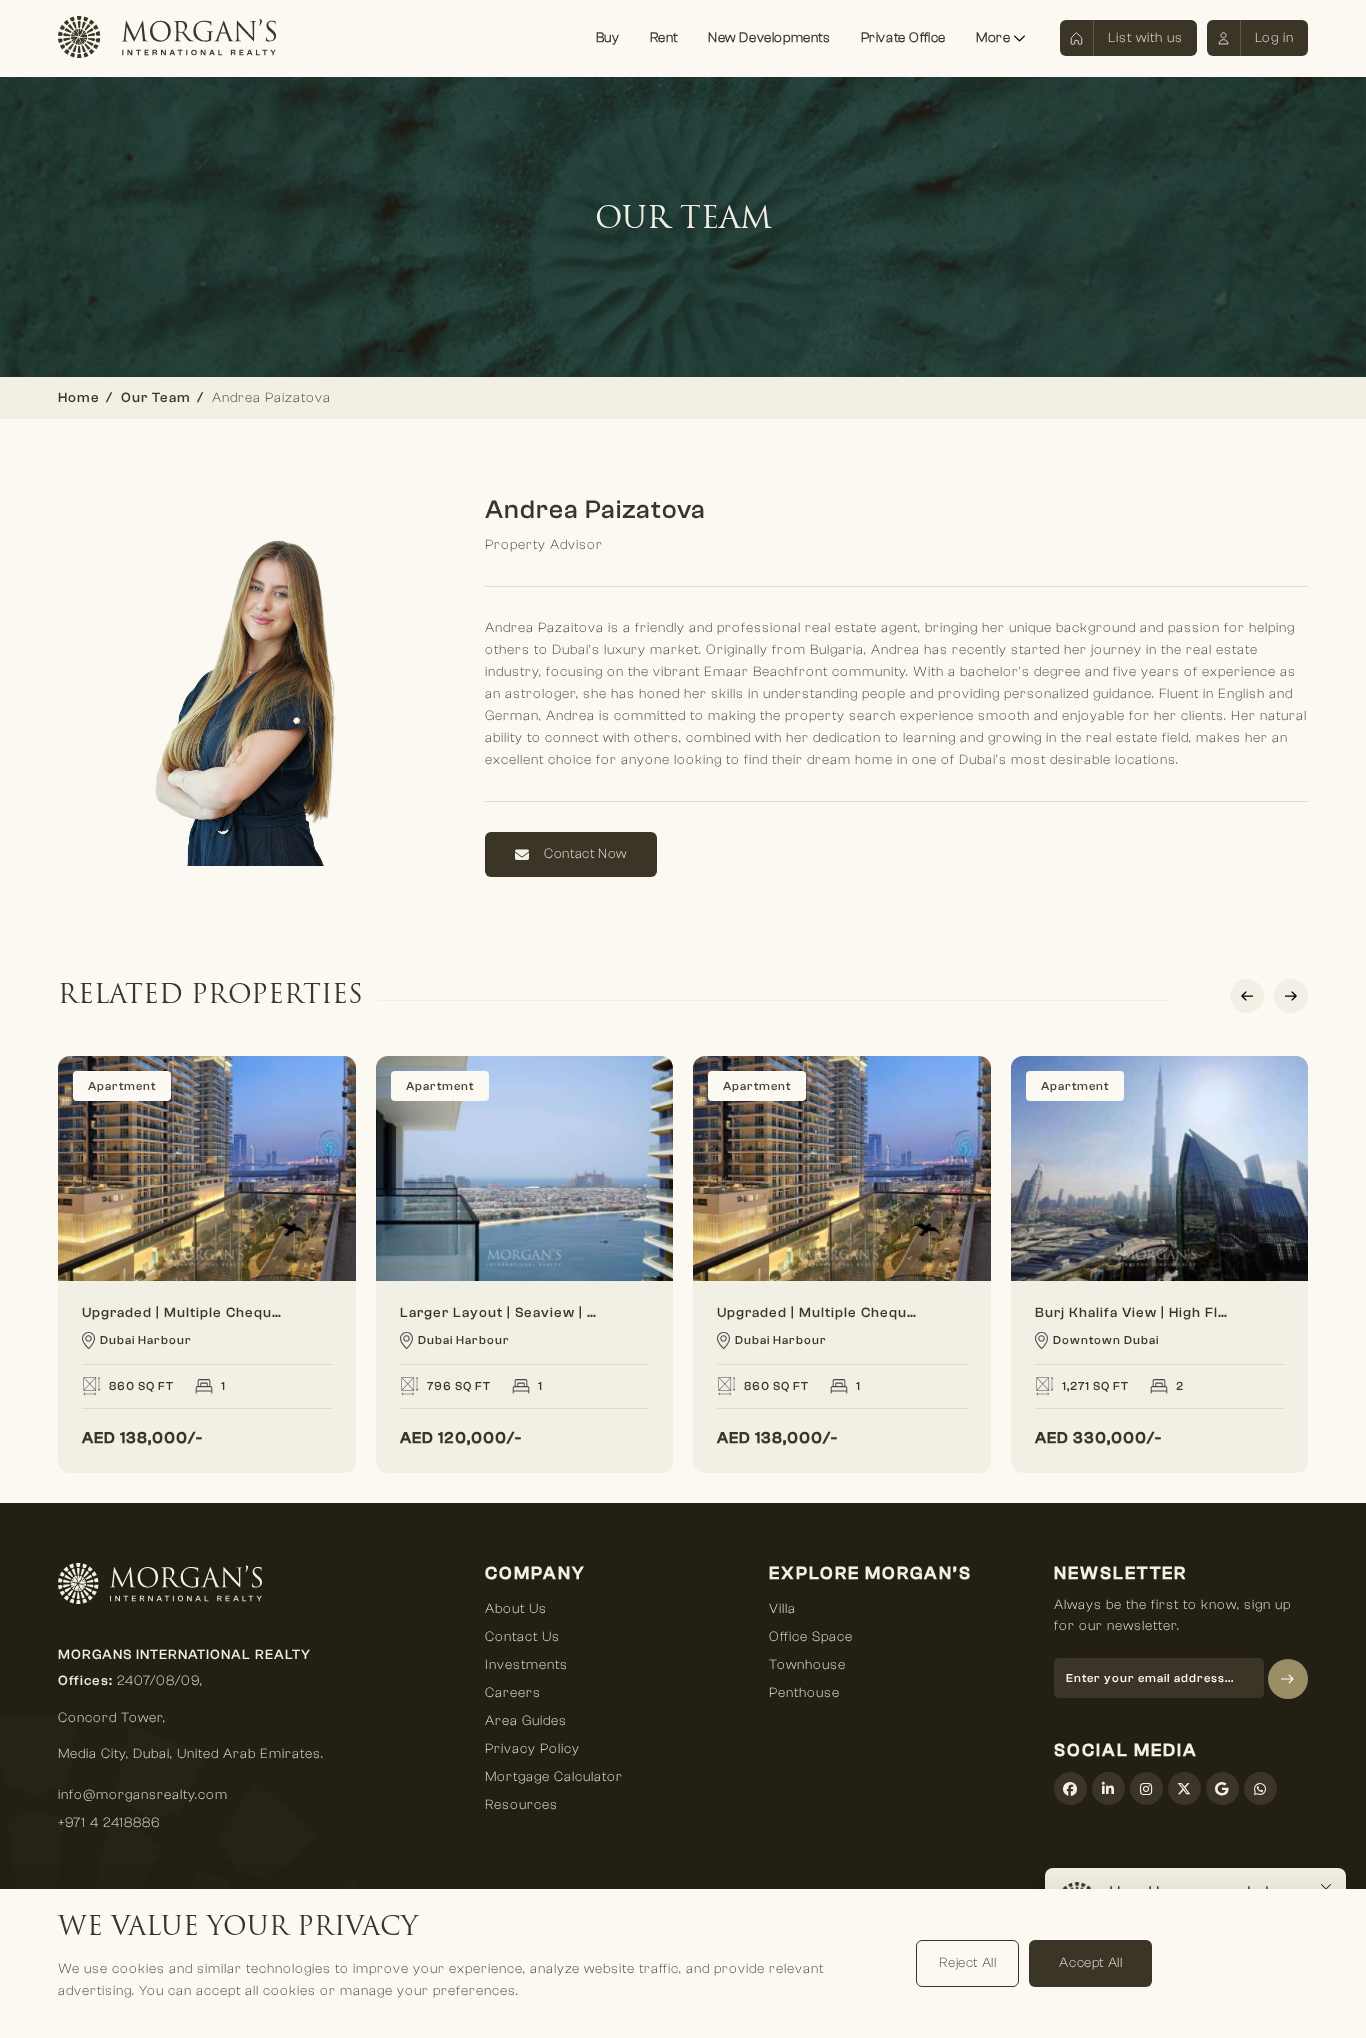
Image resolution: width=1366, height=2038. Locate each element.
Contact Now (585, 854)
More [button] (995, 38)
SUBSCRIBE (1288, 1679)
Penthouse (804, 1693)
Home (79, 398)
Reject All (967, 1963)
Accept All (1090, 1963)
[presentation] (1247, 996)
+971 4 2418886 (109, 1823)
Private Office (903, 38)
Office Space (811, 1637)
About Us (516, 1609)
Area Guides (526, 1721)
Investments (526, 1665)
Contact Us (522, 1637)
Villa (782, 1609)
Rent (664, 38)
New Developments (769, 38)
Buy (608, 38)
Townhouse (807, 1665)
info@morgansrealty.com (143, 1795)
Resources (521, 1805)
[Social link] (1070, 1788)
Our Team (156, 398)
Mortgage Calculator (554, 1777)
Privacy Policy (532, 1749)
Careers (513, 1693)
